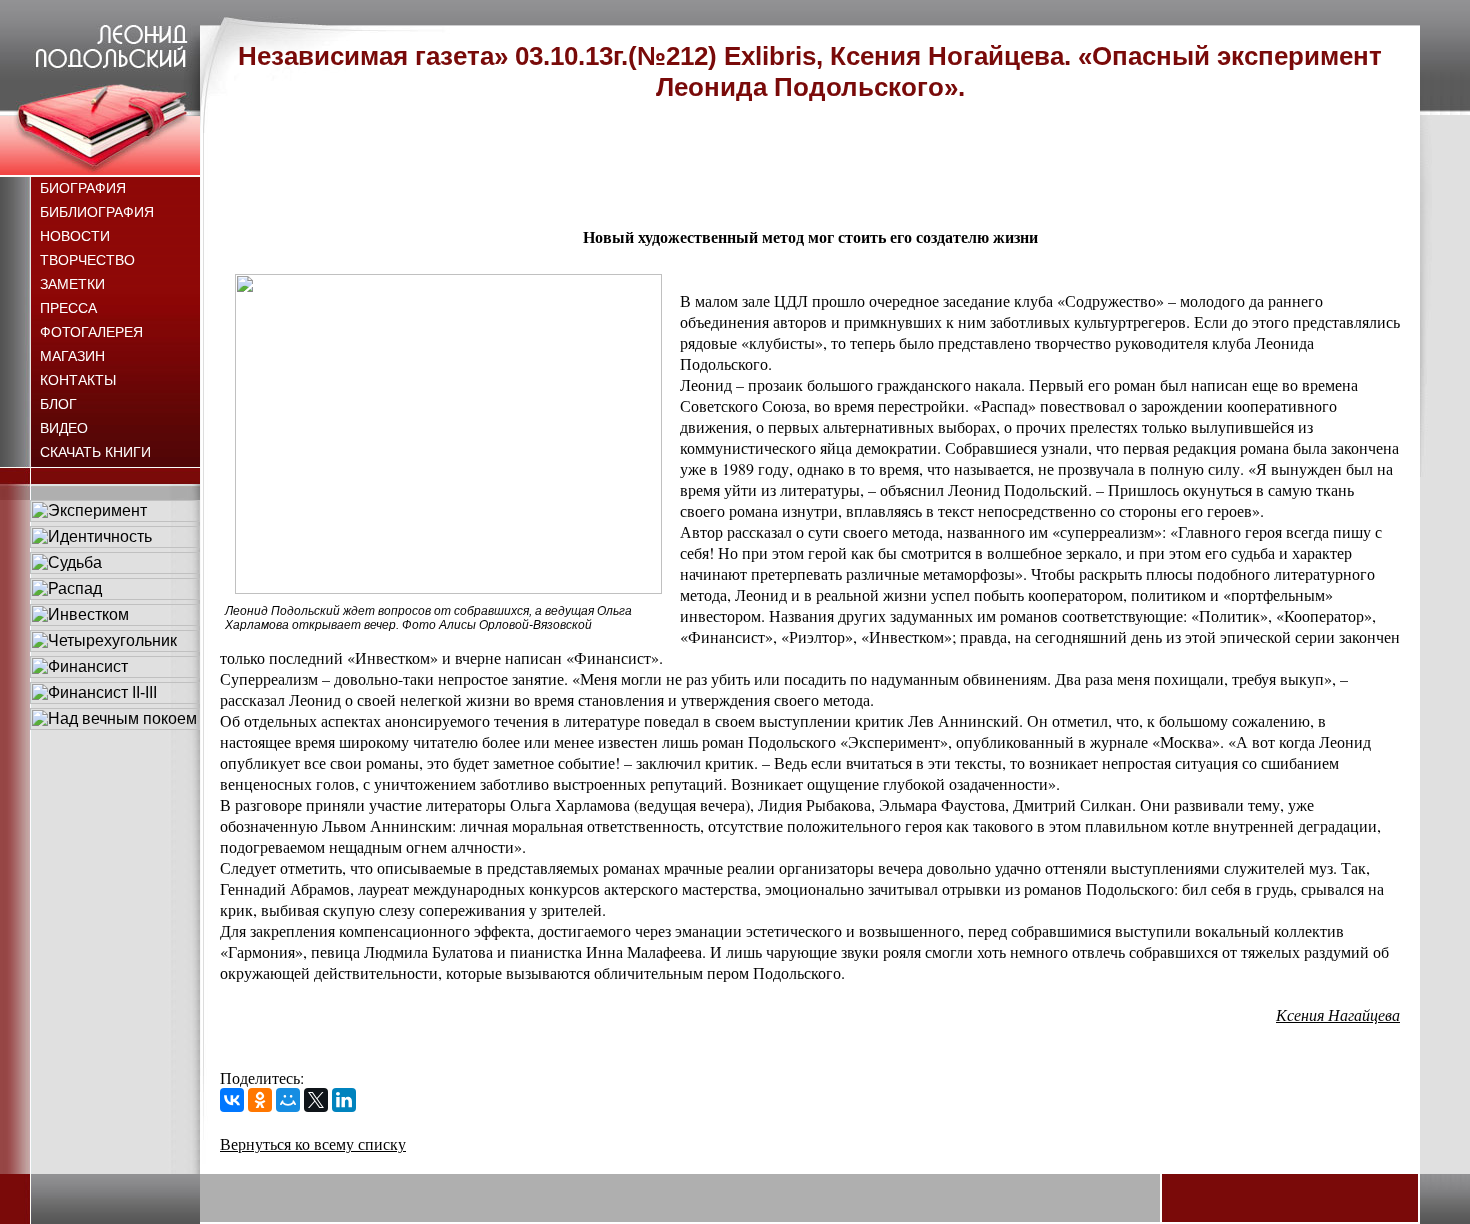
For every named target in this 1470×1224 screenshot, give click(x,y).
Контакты (78, 380)
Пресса (68, 308)
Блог (58, 404)
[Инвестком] (115, 620)
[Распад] (115, 594)
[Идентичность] (115, 542)
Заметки (72, 284)
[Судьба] (115, 568)
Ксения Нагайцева (1338, 1014)
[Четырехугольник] (115, 646)
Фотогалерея (91, 332)
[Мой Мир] (288, 1100)
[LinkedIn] (344, 1100)
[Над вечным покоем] (115, 724)
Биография (83, 188)
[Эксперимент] (115, 516)
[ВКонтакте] (232, 1100)
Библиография (97, 212)
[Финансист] (115, 672)
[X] (316, 1100)
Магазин (72, 356)
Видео (64, 428)
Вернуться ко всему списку (313, 1143)
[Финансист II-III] (115, 698)
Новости (75, 236)
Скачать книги (95, 452)
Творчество (87, 260)
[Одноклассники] (260, 1100)
